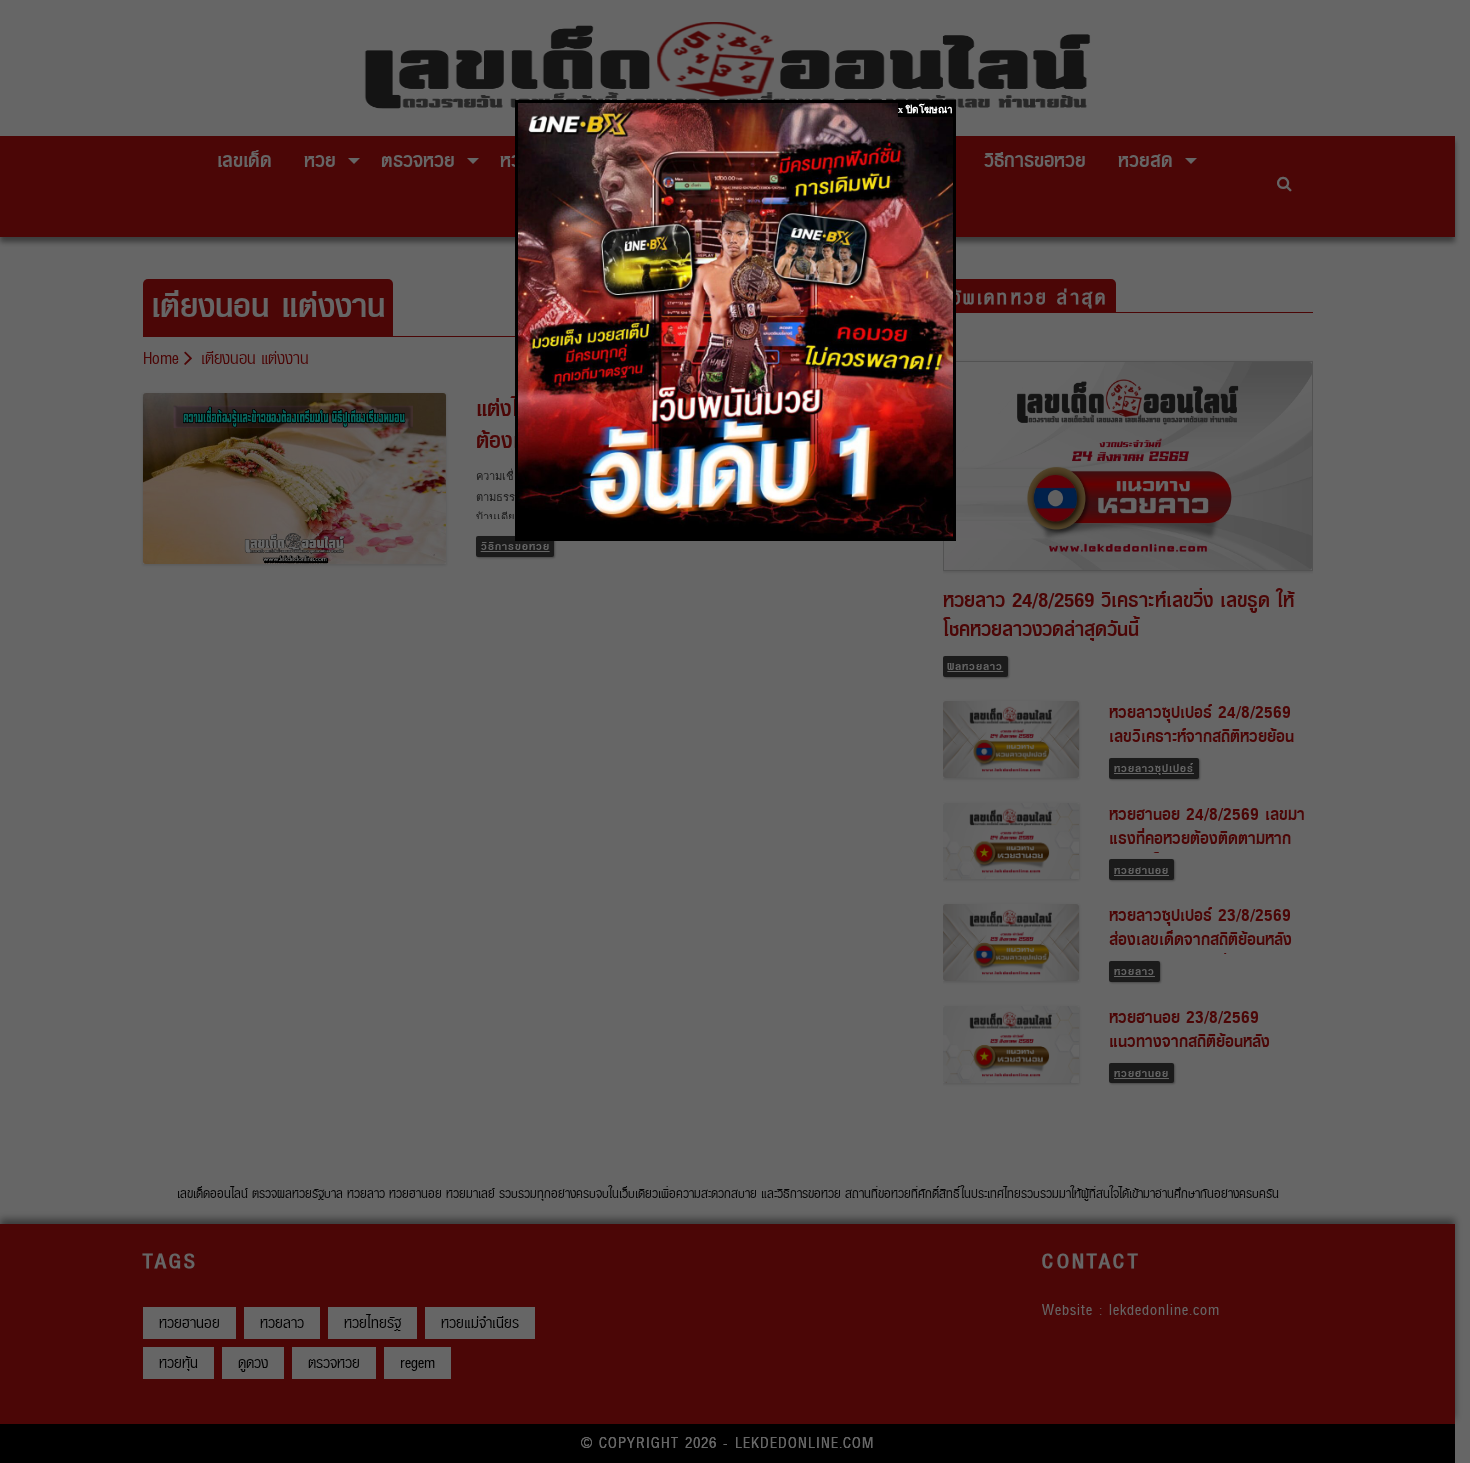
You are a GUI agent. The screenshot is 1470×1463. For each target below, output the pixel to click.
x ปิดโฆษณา (925, 109)
